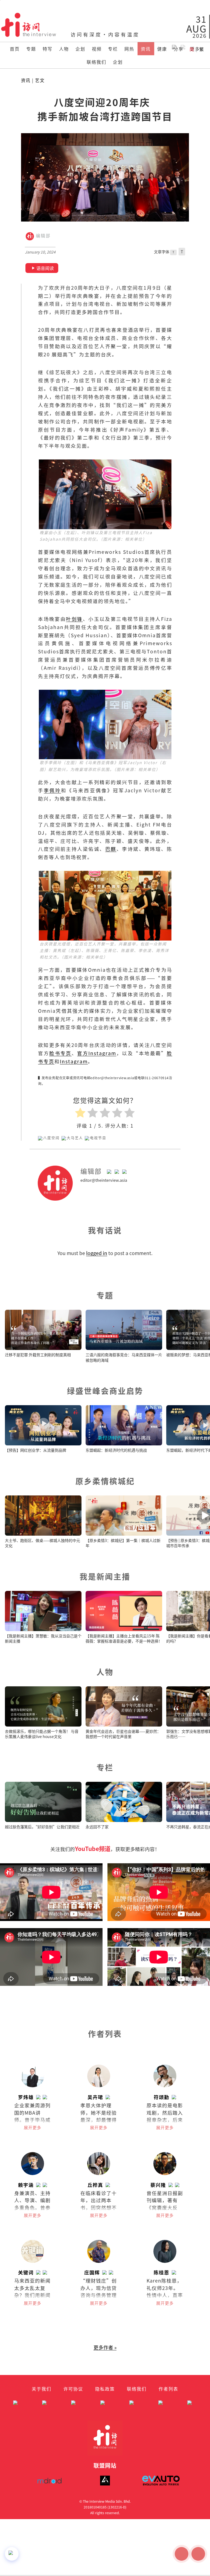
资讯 (146, 49)
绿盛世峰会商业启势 (105, 1391)
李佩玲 (52, 790)
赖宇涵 (26, 2185)
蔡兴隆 (158, 2185)
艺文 (40, 80)
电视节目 (98, 1138)
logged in (97, 1253)
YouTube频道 (93, 1849)
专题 (31, 49)
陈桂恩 (161, 2272)
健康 (162, 49)
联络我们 (97, 62)
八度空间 (51, 1138)
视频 (97, 49)
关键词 (26, 2272)
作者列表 (168, 2389)
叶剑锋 (74, 619)
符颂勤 (161, 2097)
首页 (15, 49)
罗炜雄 (26, 2097)
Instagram (74, 1061)
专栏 (113, 49)
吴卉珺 (95, 2097)
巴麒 (111, 849)
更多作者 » (105, 2347)
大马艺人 (75, 1138)
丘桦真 (95, 2185)
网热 (129, 49)
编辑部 (42, 236)
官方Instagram (97, 1053)
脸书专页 (60, 1053)
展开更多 (33, 2127)
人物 (64, 49)
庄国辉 (92, 2272)
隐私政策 (105, 2389)
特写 (48, 49)
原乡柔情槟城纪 (105, 1481)
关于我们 (42, 2389)
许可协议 (73, 2389)
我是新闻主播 (105, 1576)
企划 (80, 49)
